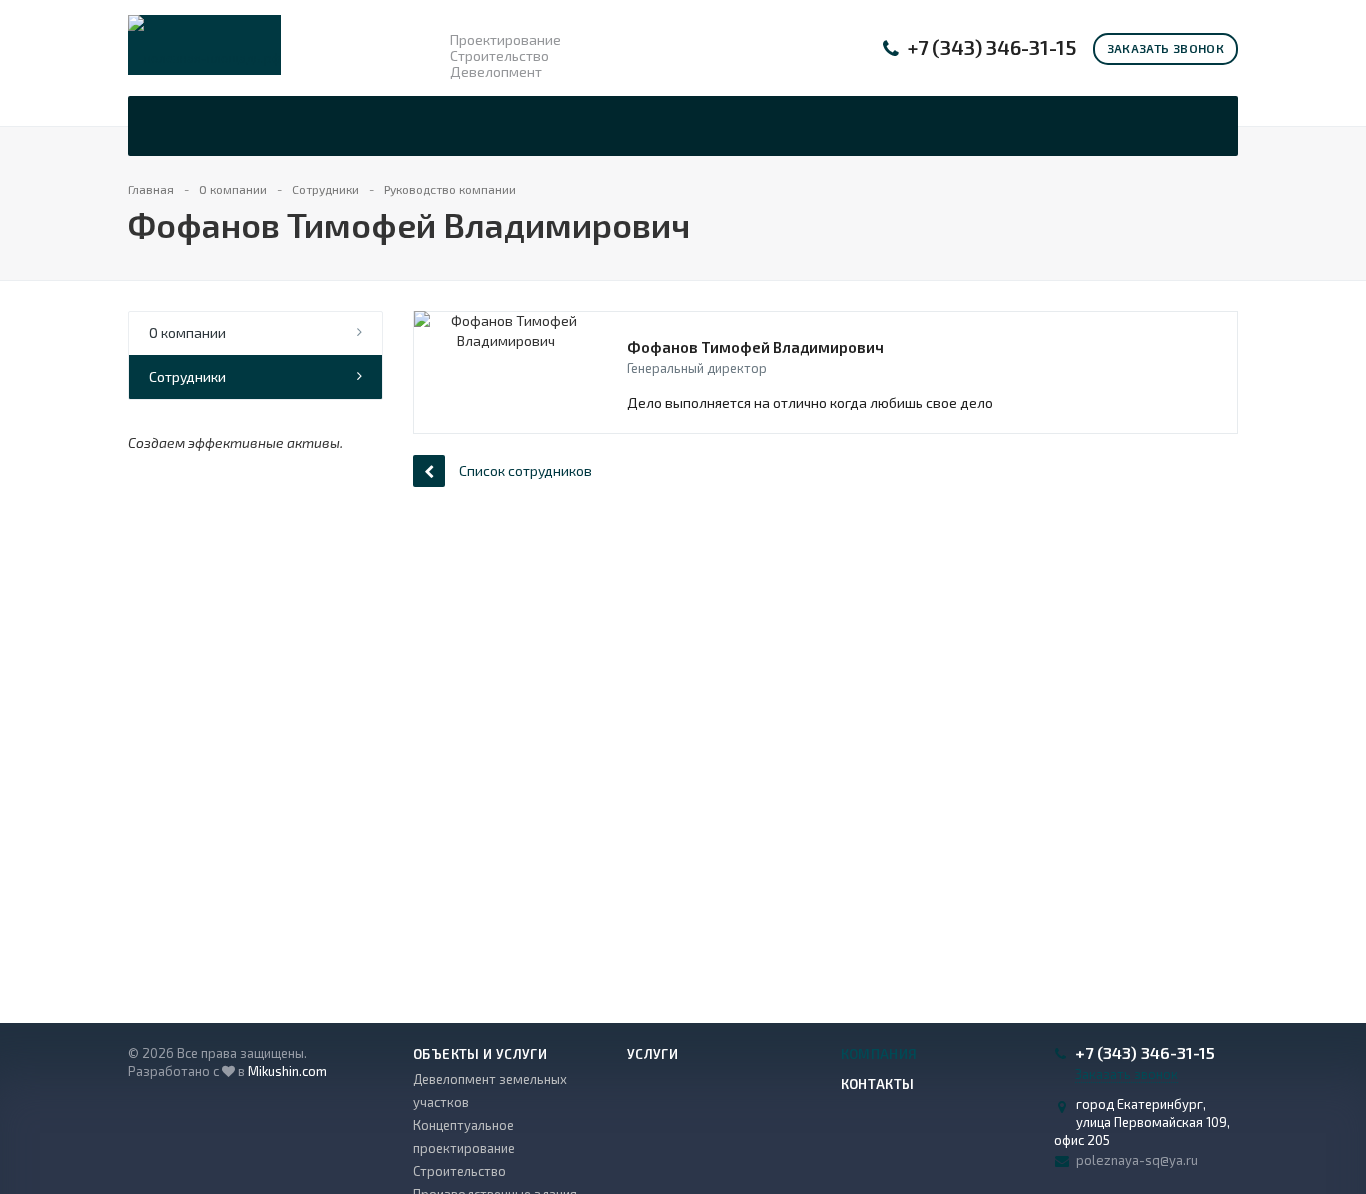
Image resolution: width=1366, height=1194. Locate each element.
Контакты (878, 1084)
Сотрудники (187, 376)
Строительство (459, 1171)
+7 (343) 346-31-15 (992, 47)
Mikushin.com (287, 1071)
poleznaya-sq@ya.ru (1137, 1160)
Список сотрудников (525, 470)
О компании (187, 332)
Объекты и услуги (480, 1054)
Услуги (652, 1054)
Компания (879, 1054)
